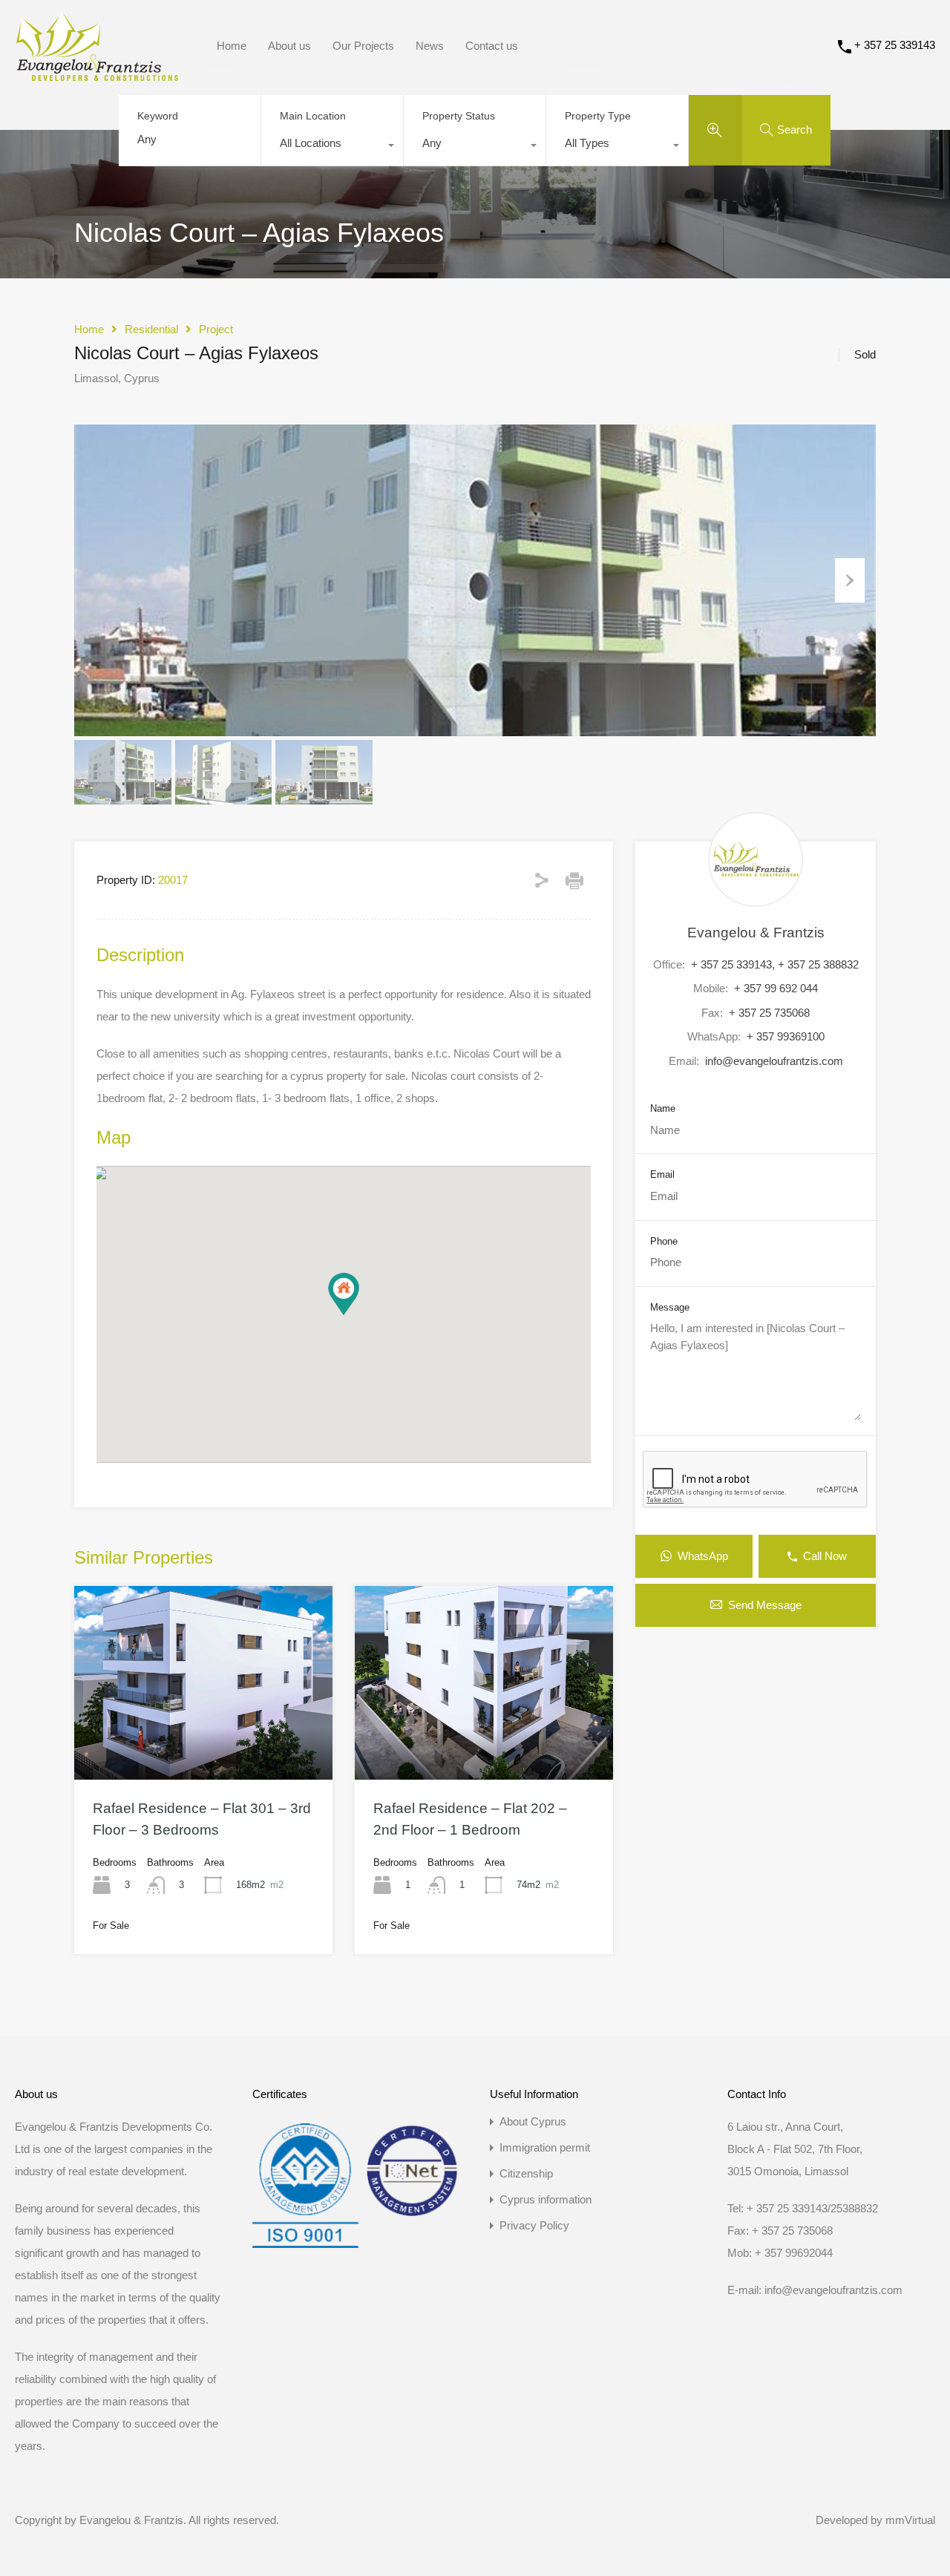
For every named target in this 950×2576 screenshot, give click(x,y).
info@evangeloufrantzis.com (774, 1061)
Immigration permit (545, 2147)
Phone (664, 1241)
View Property (203, 1740)
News (430, 46)
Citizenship (526, 2173)
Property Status (459, 116)
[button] (344, 1294)
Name (663, 1108)
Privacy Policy (534, 2225)
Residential (151, 329)
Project (216, 329)
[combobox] (332, 147)
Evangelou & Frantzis (756, 933)
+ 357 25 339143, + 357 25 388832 (775, 964)
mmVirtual (910, 2520)
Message (670, 1307)
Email (662, 1174)
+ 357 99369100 (786, 1036)
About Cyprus (533, 2121)
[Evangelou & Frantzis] (97, 74)
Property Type (598, 116)
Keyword (158, 116)
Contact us (492, 46)
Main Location (313, 116)
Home (232, 46)
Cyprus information (546, 2199)
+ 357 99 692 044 (776, 988)
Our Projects (363, 46)
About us (289, 46)
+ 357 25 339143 (895, 45)
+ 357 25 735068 (769, 1013)
